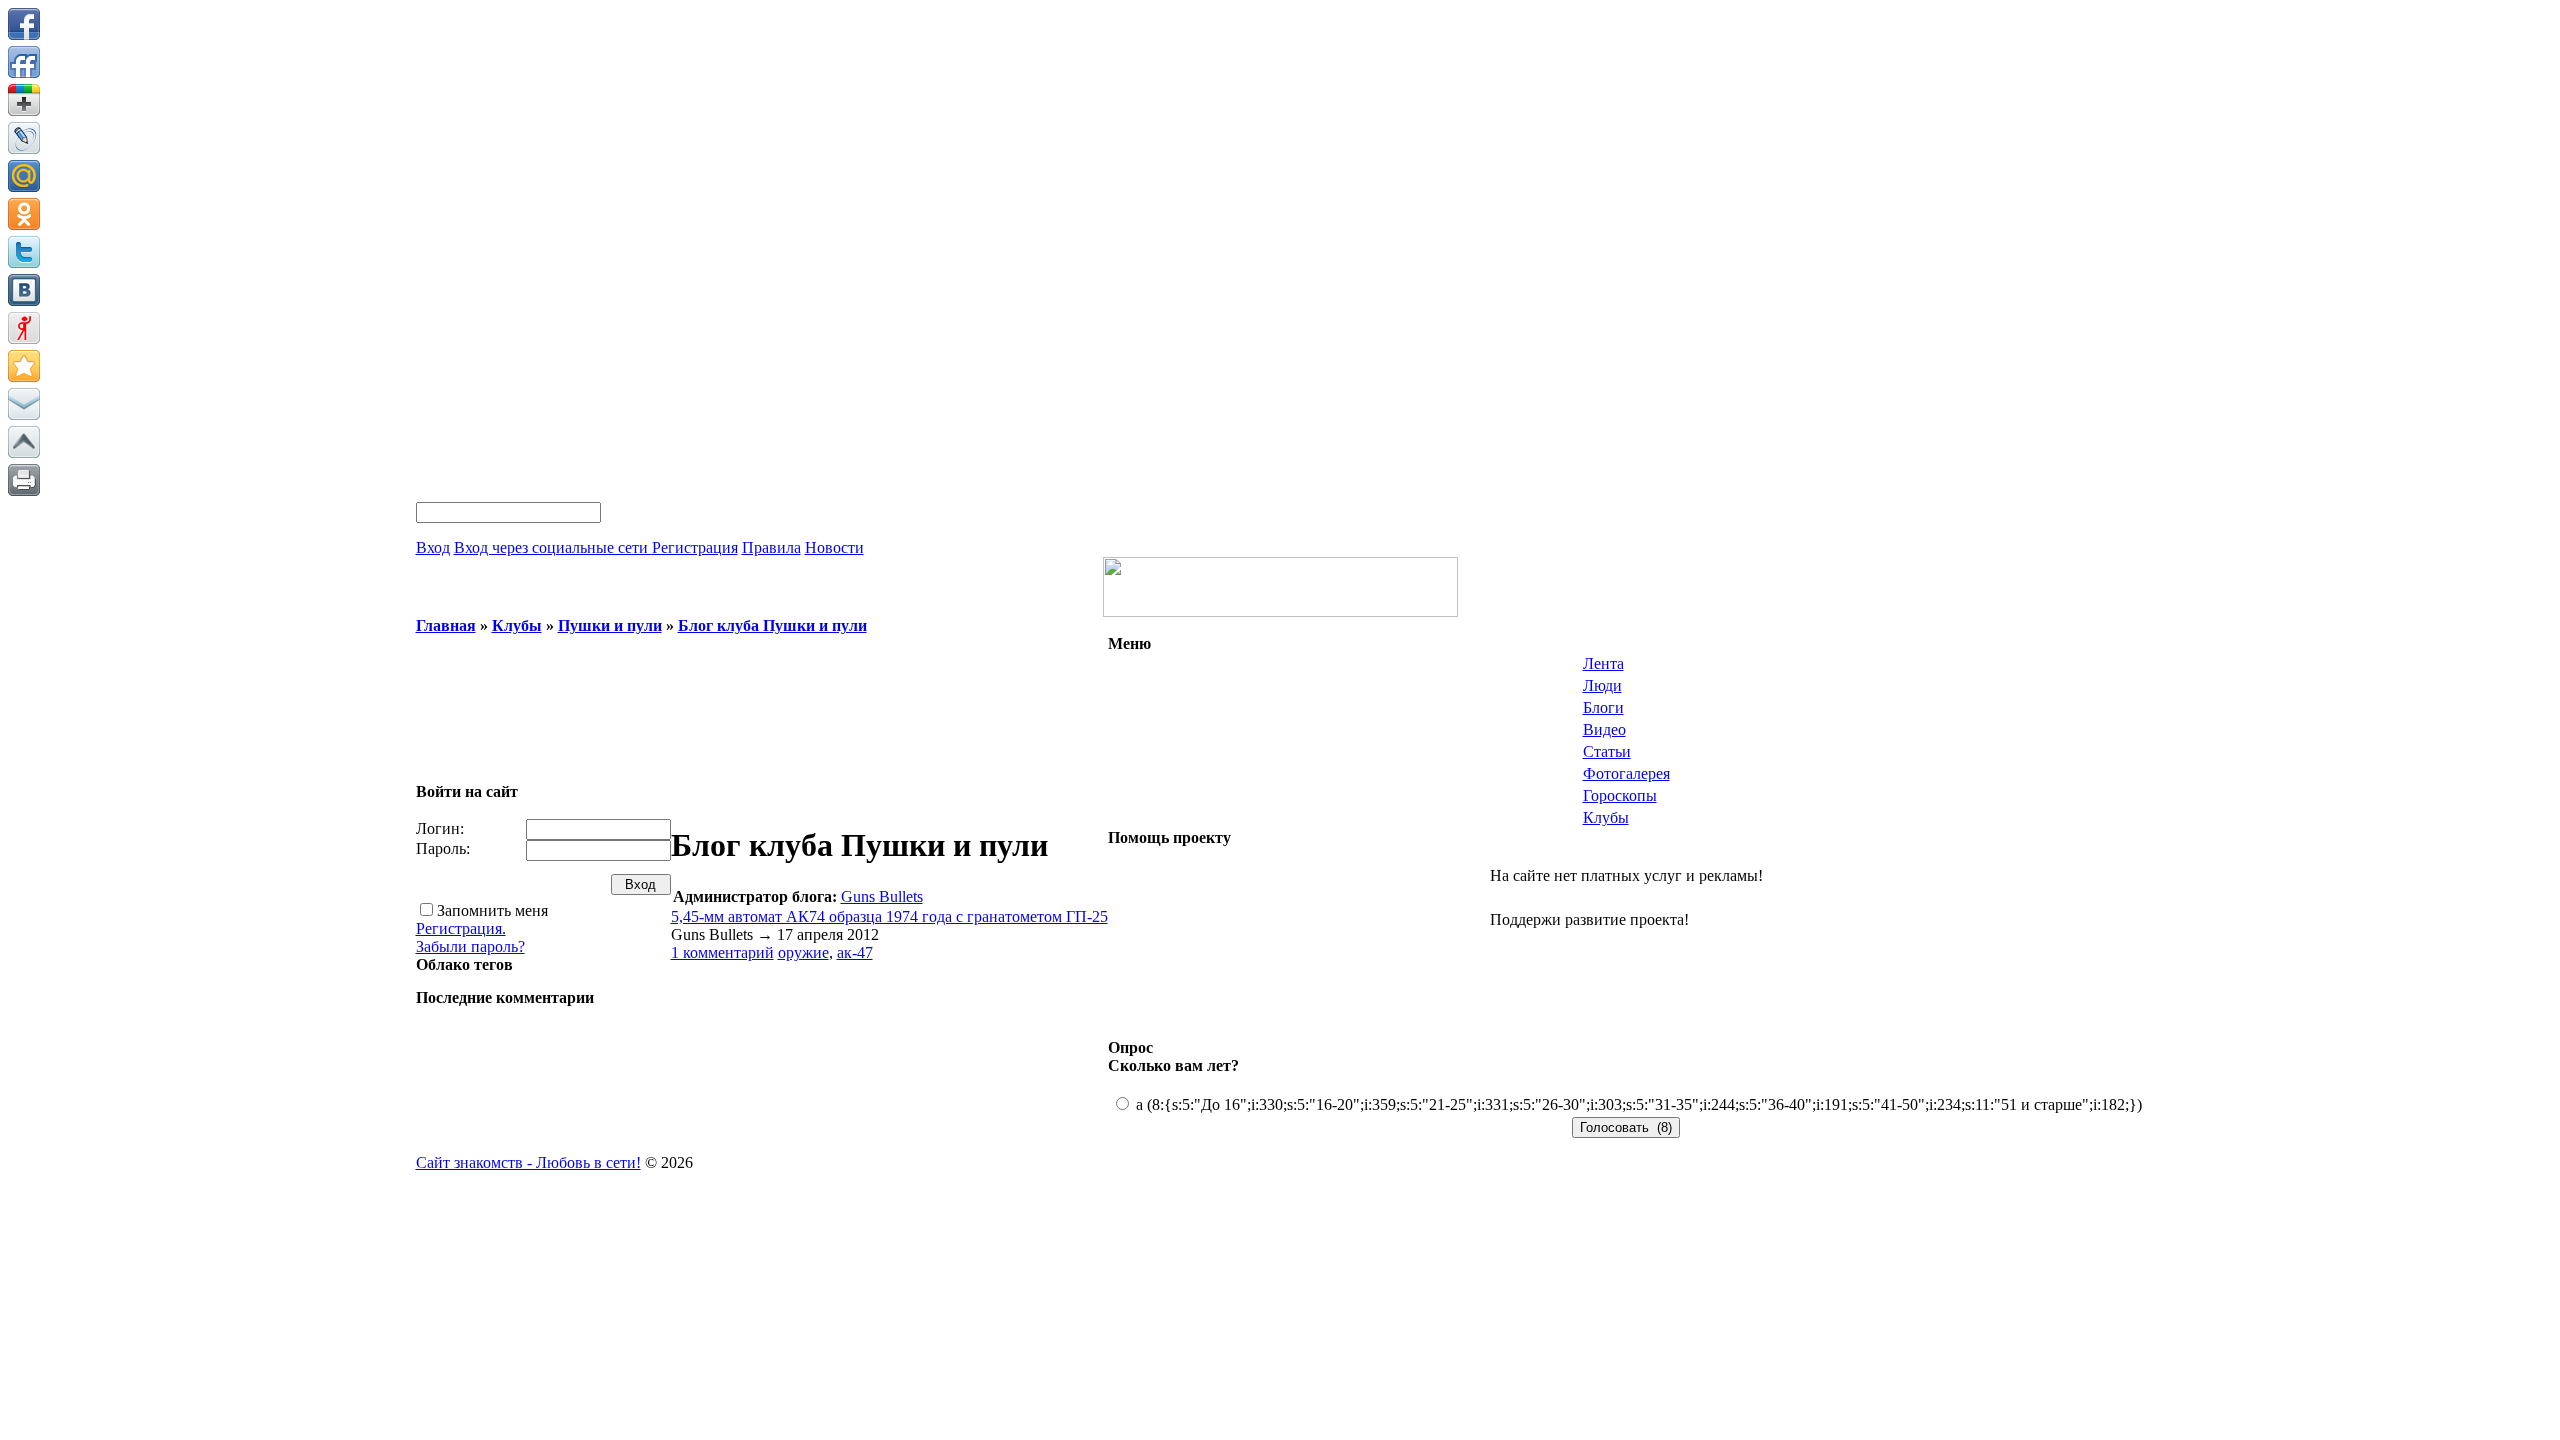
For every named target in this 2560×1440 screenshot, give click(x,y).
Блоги (1603, 707)
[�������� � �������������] (24, 214)
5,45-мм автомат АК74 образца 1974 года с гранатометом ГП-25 (889, 916)
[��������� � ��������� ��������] (24, 366)
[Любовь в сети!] (1280, 611)
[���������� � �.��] (24, 328)
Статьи (1607, 751)
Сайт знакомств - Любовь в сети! (528, 1162)
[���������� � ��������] (24, 290)
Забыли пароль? (470, 946)
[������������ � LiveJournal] (24, 138)
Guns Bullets (882, 896)
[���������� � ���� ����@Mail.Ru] (24, 176)
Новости (834, 547)
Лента (1603, 663)
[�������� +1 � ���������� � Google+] (24, 100)
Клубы (517, 625)
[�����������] (24, 480)
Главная (446, 625)
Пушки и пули (610, 625)
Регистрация (695, 547)
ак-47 (855, 952)
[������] (24, 442)
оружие (803, 952)
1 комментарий (722, 952)
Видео (1604, 729)
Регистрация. (461, 928)
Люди (1602, 685)
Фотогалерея (1626, 773)
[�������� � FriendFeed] (24, 62)
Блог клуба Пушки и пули (772, 625)
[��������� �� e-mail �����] (24, 404)
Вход (433, 547)
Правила (771, 547)
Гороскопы (1620, 795)
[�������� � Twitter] (24, 252)
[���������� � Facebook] (24, 24)
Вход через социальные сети (553, 547)
